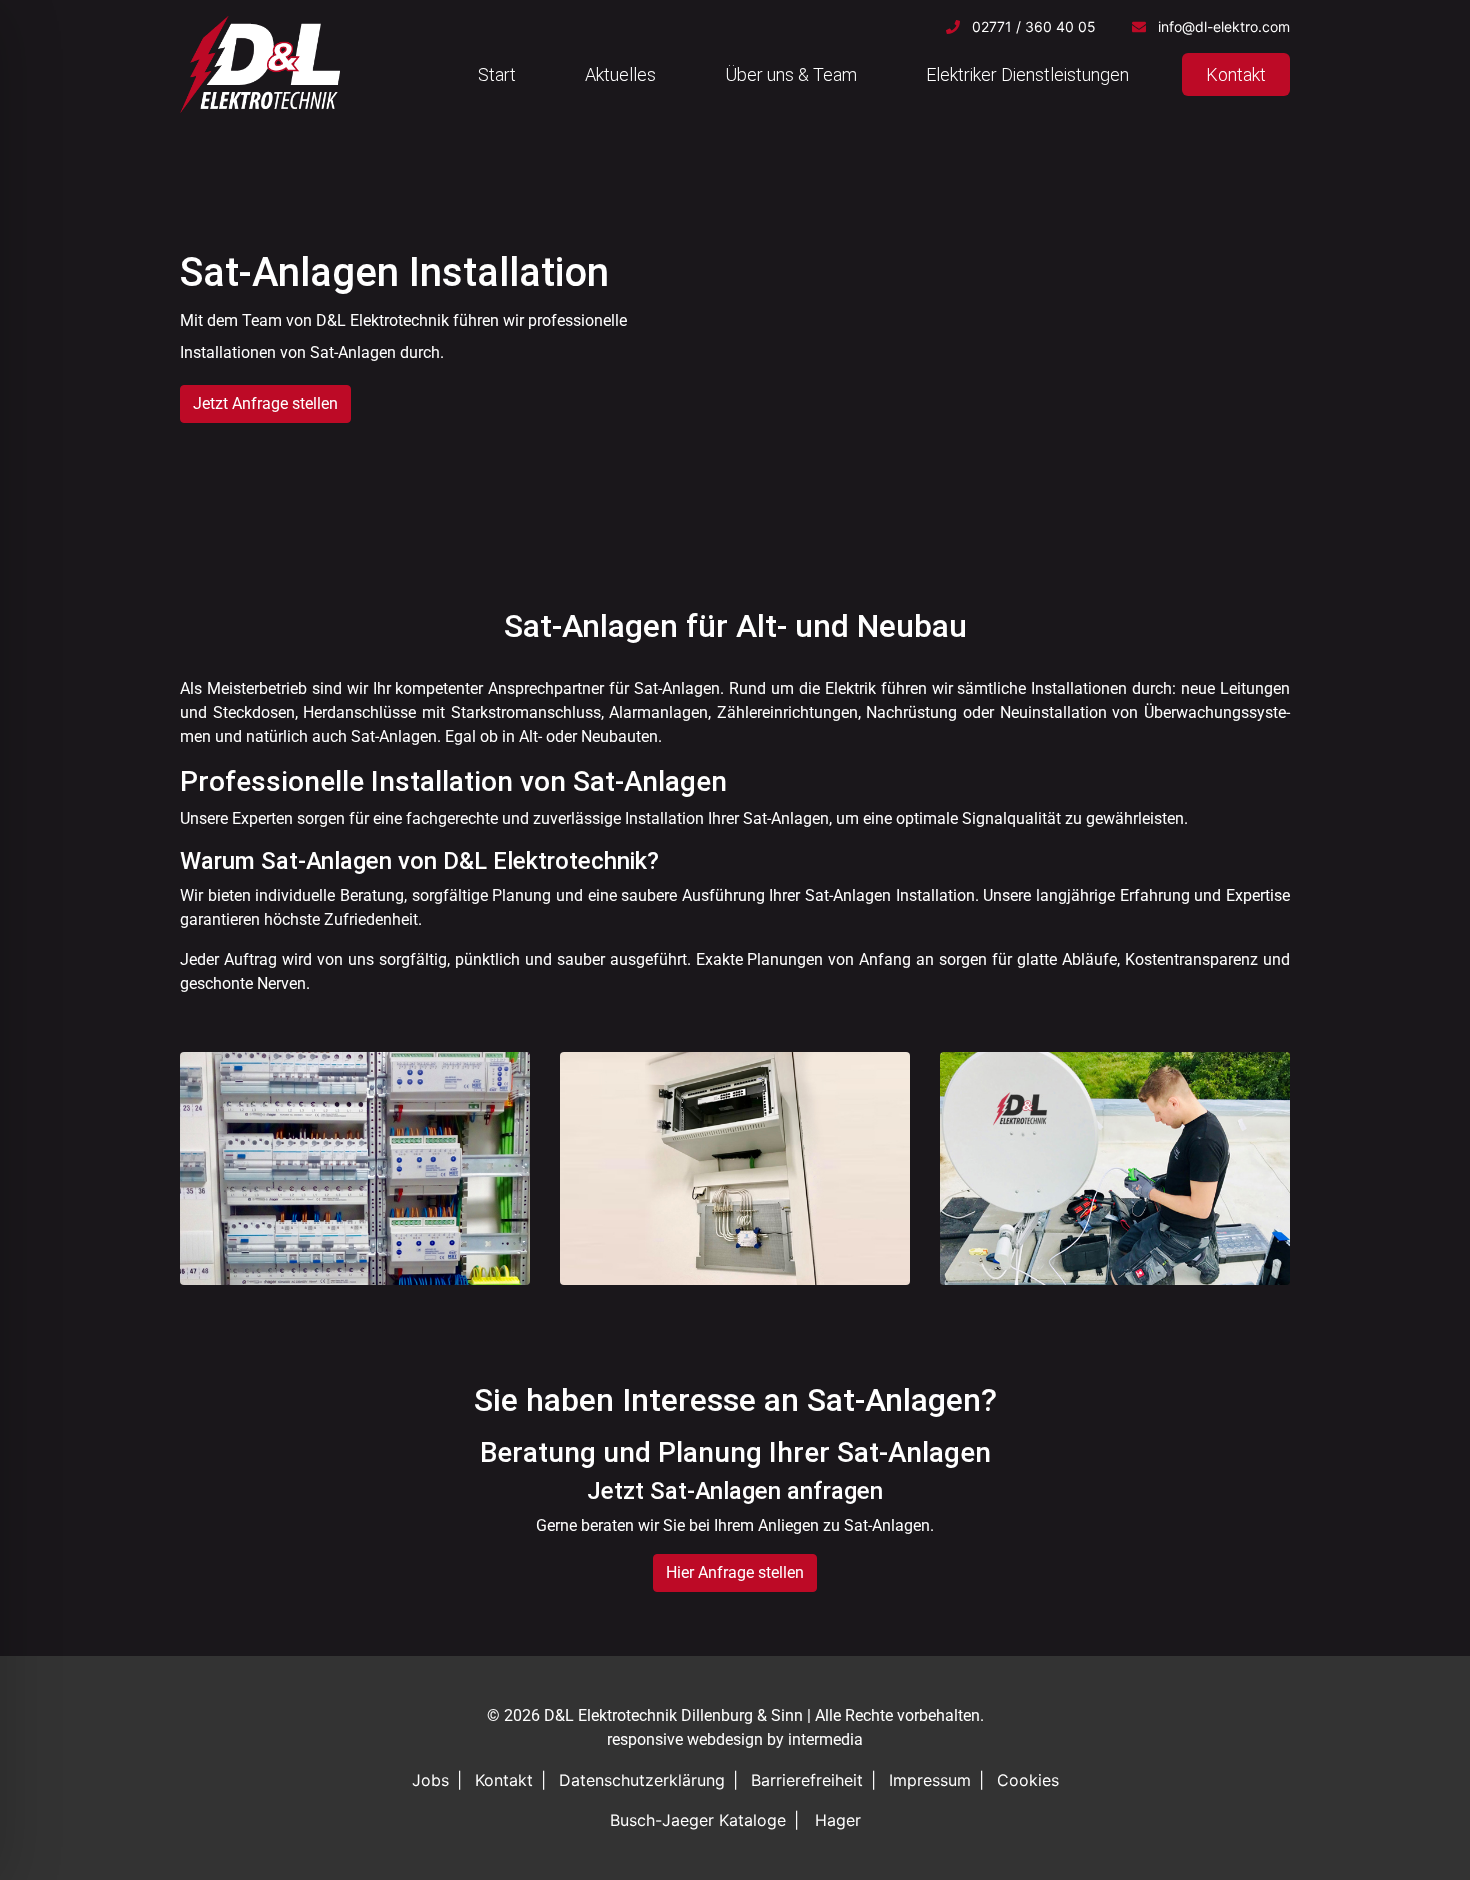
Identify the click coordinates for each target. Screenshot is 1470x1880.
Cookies (1028, 1780)
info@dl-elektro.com (1224, 26)
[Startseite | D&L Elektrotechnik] (260, 64)
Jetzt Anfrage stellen (265, 403)
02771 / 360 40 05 (1034, 26)
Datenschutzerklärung (642, 1780)
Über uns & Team (791, 74)
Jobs (430, 1780)
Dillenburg (717, 1715)
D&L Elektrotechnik (610, 1715)
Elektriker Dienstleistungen (1027, 74)
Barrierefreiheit (807, 1780)
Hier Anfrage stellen (735, 1572)
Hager (838, 1820)
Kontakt (1236, 74)
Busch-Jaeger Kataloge (698, 1820)
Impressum (930, 1780)
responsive (645, 1739)
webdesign (725, 1739)
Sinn (787, 1715)
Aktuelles (620, 74)
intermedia (825, 1739)
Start (497, 74)
